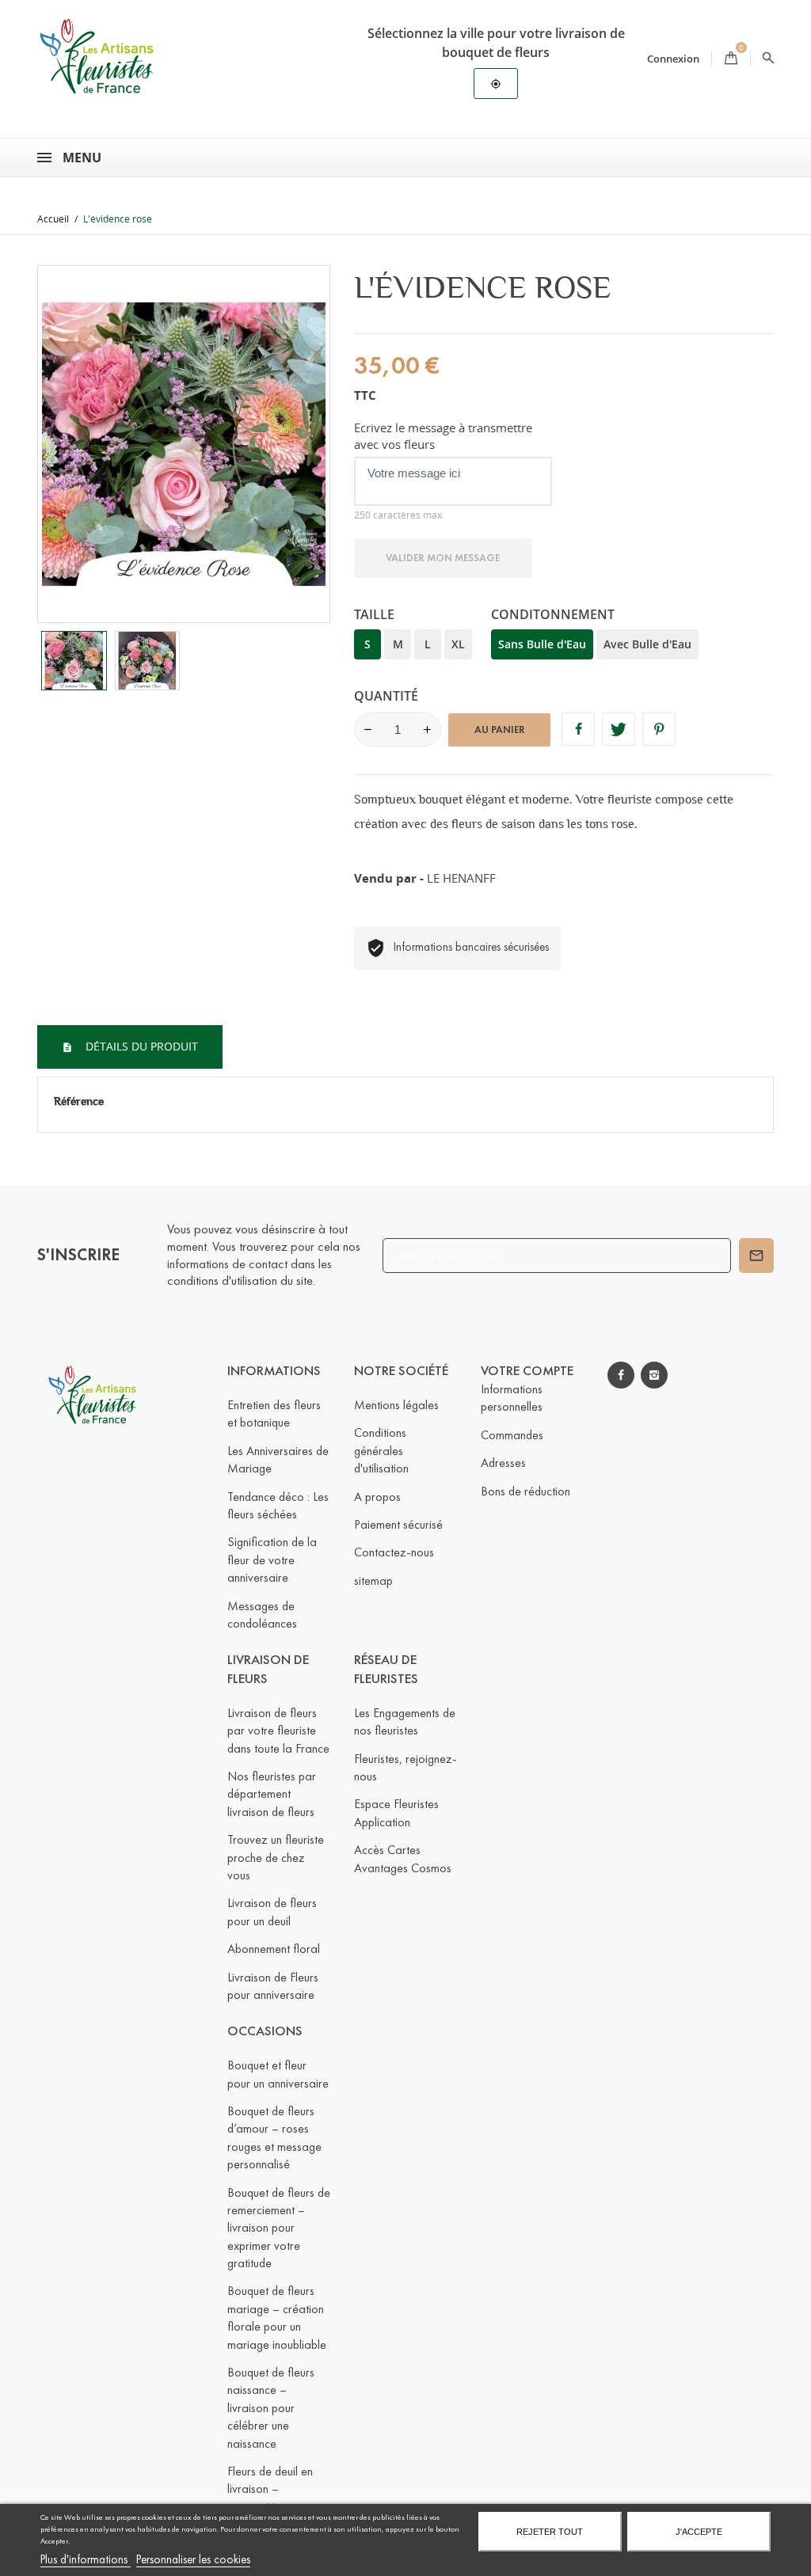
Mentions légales (396, 1405)
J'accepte (699, 2532)
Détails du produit (140, 1046)
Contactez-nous (394, 1552)
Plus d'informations (86, 2559)
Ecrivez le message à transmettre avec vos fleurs (443, 436)
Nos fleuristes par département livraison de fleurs (272, 1794)
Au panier (500, 730)
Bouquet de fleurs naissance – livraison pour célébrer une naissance (271, 2408)
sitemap (373, 1581)
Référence (79, 1101)
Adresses (503, 1463)
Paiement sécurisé (398, 1524)
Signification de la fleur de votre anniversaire (272, 1560)
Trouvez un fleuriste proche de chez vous (276, 1857)
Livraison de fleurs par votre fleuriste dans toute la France (278, 1731)
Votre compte (527, 1371)
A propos (377, 1497)
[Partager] (578, 729)
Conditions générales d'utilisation (381, 1450)
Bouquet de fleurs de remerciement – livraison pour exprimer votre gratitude (279, 2228)
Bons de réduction (525, 1491)
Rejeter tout (550, 2532)
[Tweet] (619, 729)
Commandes (512, 1435)
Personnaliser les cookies (193, 2559)
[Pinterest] (659, 729)
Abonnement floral (274, 1949)
